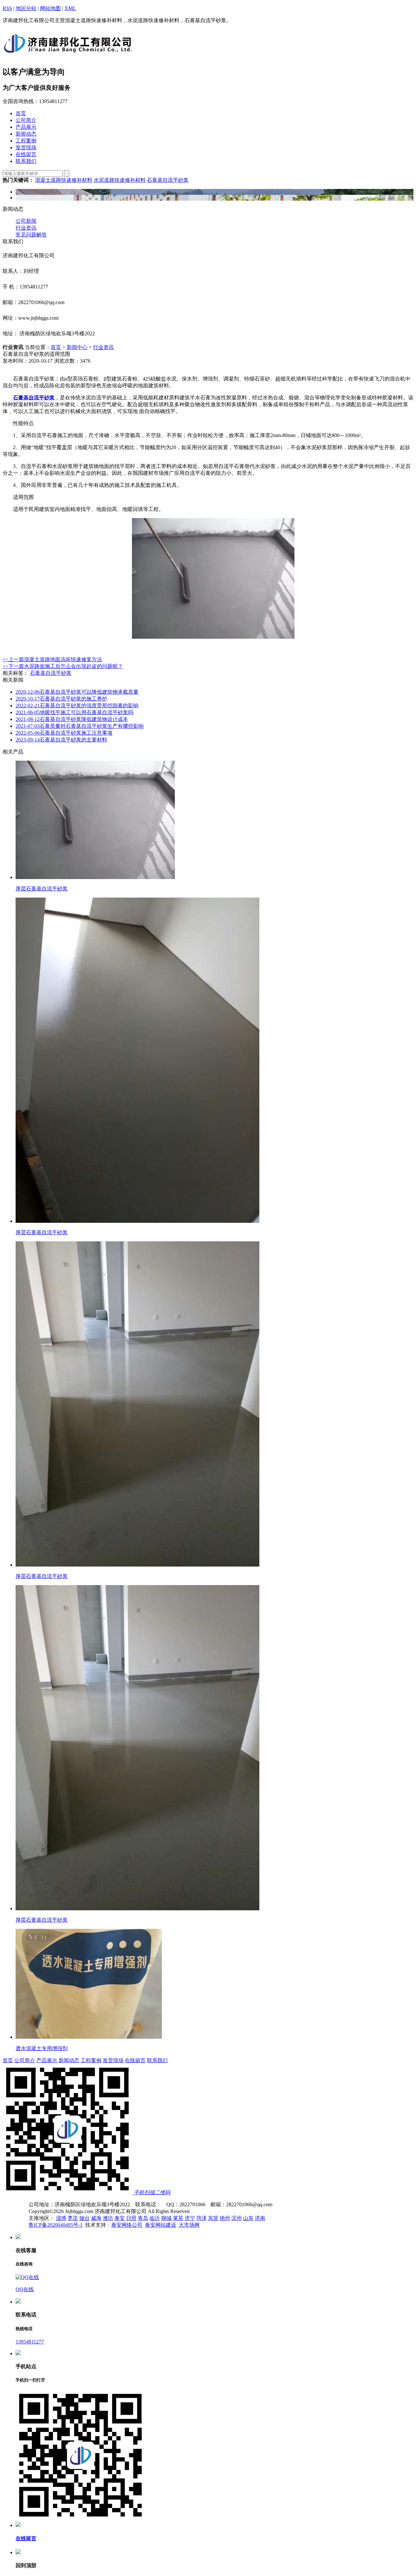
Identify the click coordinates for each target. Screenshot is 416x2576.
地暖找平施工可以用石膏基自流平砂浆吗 (74, 712)
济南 (260, 2218)
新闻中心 (77, 347)
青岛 (143, 2218)
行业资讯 (26, 228)
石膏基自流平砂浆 (168, 180)
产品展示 (47, 2060)
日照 (131, 2218)
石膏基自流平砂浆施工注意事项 (64, 733)
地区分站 (26, 8)
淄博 (61, 2218)
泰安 (120, 2218)
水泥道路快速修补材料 (120, 180)
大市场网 (189, 2225)
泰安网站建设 (161, 2225)
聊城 (166, 2218)
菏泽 (201, 2218)
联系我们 (157, 2060)
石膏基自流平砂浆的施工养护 (61, 699)
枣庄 (73, 2218)
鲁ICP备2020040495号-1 (56, 2225)
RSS (7, 8)
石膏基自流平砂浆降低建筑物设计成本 (72, 719)
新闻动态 (69, 2060)
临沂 (155, 2218)
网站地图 (50, 8)
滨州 (237, 2218)
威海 (96, 2218)
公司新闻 (26, 221)
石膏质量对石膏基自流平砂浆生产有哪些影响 (80, 726)
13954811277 (30, 2342)
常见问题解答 (31, 235)
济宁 (190, 2218)
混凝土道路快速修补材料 (64, 180)
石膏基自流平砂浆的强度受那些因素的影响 (77, 706)
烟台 (84, 2218)
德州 (225, 2218)
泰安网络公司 (127, 2225)
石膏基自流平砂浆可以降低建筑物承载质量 (77, 692)
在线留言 (135, 2060)
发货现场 (113, 2060)
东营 (213, 2218)
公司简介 (25, 2060)
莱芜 (178, 2218)
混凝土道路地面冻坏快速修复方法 (52, 659)
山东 (248, 2218)
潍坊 (108, 2218)
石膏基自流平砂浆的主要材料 (61, 740)
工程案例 (91, 2060)
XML (70, 8)
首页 (56, 347)
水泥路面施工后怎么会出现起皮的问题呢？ (63, 666)
